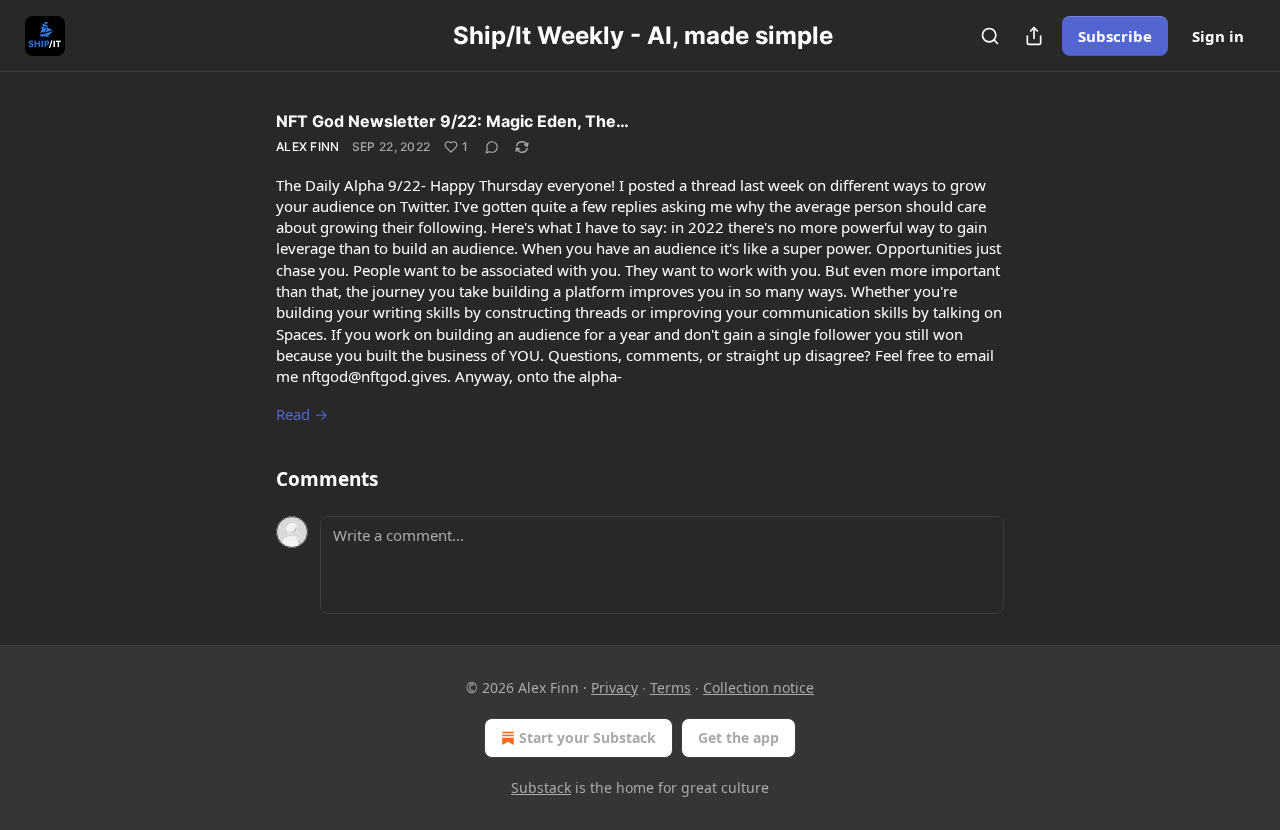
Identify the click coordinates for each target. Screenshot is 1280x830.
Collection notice (758, 687)
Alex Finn (308, 146)
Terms (670, 687)
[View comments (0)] (492, 147)
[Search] (990, 36)
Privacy (614, 687)
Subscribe (1115, 36)
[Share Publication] (1034, 36)
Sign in (1218, 36)
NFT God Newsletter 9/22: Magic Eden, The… (452, 121)
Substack (541, 787)
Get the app (738, 737)
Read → (302, 414)
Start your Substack (587, 737)
